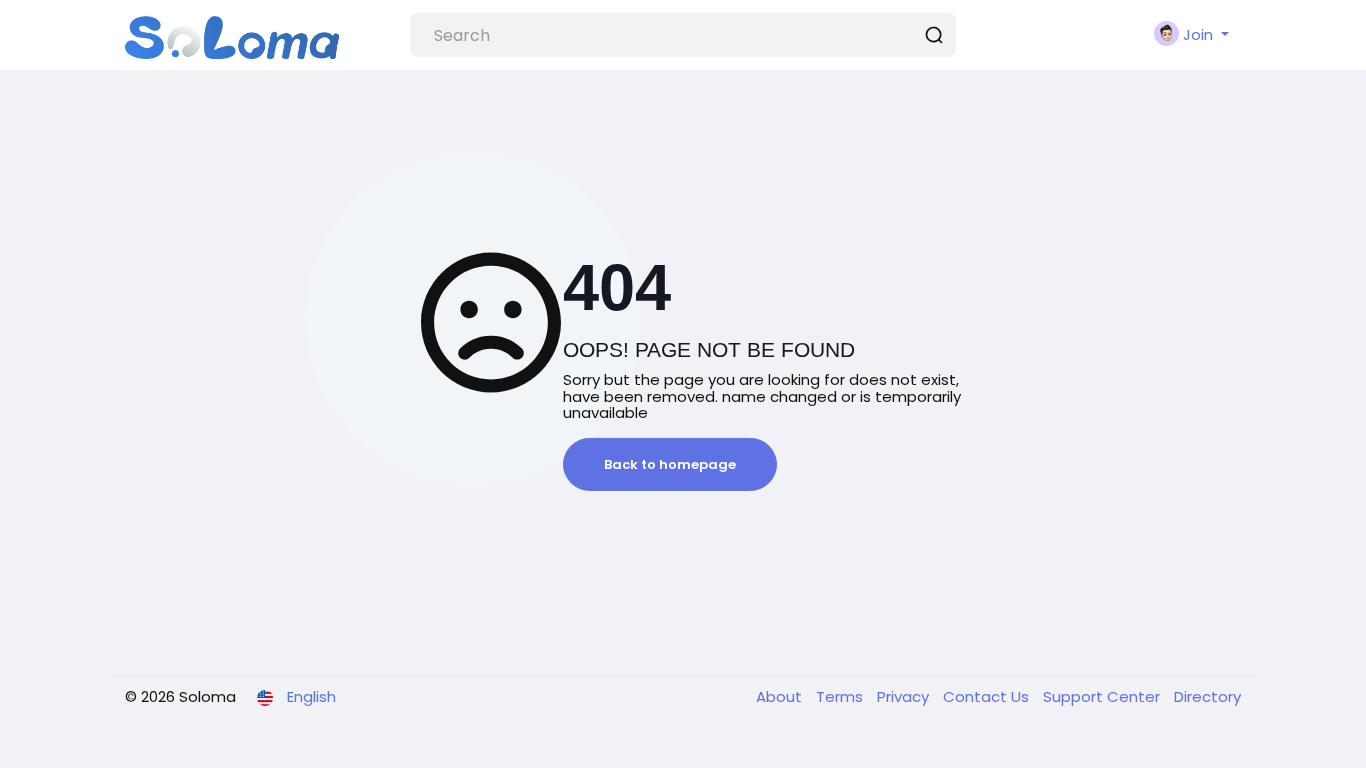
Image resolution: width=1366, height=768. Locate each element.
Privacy (905, 696)
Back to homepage (670, 464)
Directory (1207, 696)
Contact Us (988, 696)
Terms (841, 696)
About (781, 696)
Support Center (1103, 696)
